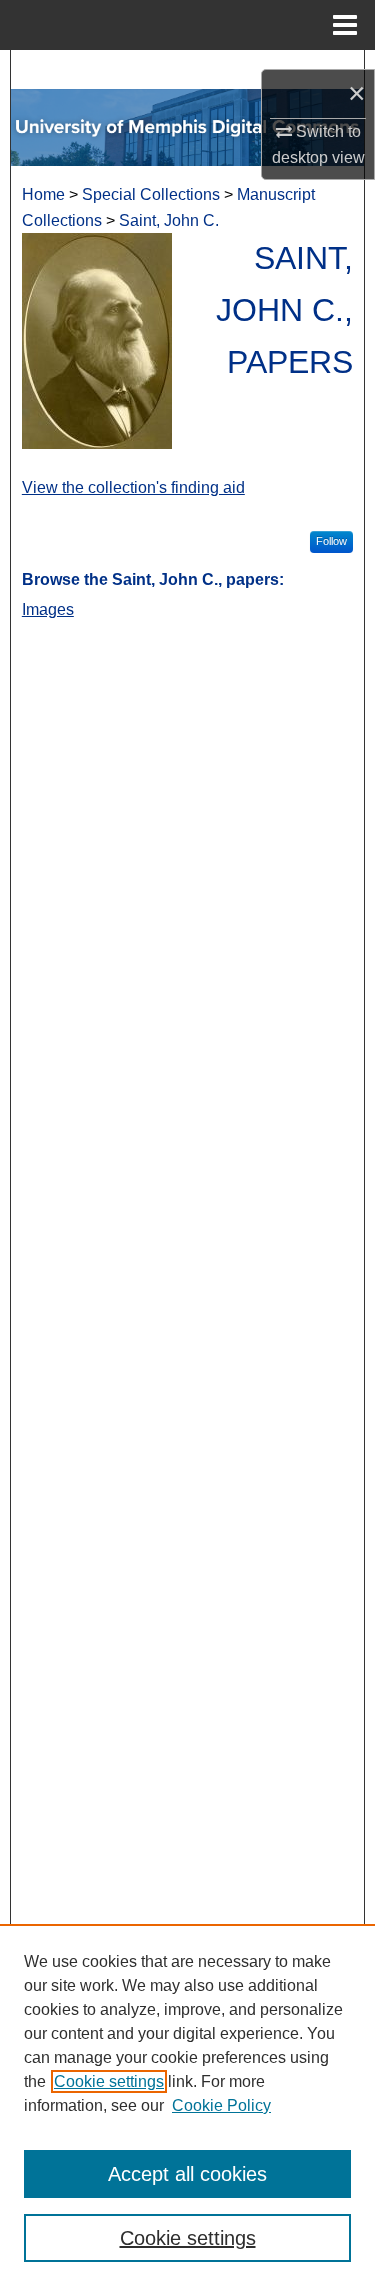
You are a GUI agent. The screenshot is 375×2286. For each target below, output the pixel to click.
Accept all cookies (187, 2174)
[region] (187, 2105)
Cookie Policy (221, 2105)
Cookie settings (109, 2081)
